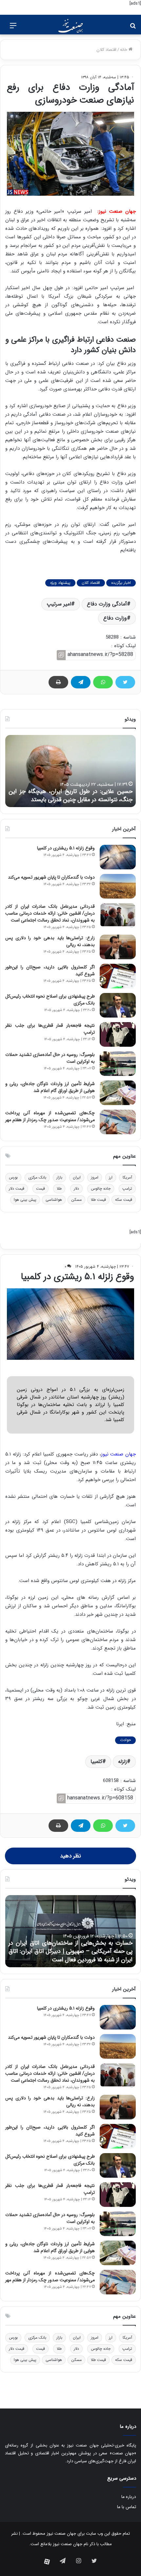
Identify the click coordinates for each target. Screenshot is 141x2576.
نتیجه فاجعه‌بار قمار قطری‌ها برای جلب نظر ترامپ (50, 1029)
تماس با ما (127, 2507)
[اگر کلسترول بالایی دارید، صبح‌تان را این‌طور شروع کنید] (118, 976)
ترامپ (127, 1189)
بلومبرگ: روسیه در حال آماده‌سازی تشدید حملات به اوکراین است (50, 1058)
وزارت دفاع (115, 618)
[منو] (13, 28)
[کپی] (61, 655)
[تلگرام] (81, 682)
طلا (59, 1189)
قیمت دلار (17, 1189)
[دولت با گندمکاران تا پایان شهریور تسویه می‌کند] (118, 886)
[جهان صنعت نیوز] (70, 26)
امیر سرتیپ (59, 604)
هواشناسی (54, 1200)
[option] (70, 771)
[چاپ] (58, 682)
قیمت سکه (124, 1200)
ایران (77, 1177)
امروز (95, 1177)
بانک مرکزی (37, 1177)
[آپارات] (47, 2562)
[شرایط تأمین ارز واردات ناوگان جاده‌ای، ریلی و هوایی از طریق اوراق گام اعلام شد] (118, 1093)
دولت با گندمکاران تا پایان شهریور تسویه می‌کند (51, 877)
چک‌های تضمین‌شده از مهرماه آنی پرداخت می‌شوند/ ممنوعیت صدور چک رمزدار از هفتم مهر (50, 1116)
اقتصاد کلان (106, 50)
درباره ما (129, 2497)
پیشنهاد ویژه (60, 583)
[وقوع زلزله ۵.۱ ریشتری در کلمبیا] (118, 857)
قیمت (40, 1189)
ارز (111, 1177)
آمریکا (127, 1177)
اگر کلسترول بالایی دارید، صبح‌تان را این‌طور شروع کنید (50, 971)
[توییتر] (125, 682)
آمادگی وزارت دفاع (107, 604)
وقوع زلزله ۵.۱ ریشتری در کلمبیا (66, 848)
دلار (76, 1189)
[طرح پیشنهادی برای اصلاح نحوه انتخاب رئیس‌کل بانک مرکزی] (118, 1005)
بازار (59, 1177)
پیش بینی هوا (25, 1200)
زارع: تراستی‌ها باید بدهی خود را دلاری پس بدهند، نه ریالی (50, 941)
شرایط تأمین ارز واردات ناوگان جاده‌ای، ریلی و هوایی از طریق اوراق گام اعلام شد (50, 1087)
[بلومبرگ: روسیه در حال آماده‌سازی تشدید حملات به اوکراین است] (118, 1064)
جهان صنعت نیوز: (117, 211)
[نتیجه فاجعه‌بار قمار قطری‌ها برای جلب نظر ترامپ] (118, 1034)
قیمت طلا (98, 1200)
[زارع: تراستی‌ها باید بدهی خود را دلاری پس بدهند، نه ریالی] (118, 947)
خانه (124, 50)
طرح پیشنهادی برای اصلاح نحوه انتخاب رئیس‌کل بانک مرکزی (50, 1000)
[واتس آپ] (103, 682)
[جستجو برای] (133, 28)
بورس (13, 1177)
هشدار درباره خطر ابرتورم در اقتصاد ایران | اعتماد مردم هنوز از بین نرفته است (70, 795)
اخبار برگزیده (121, 583)
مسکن (76, 1200)
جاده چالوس (101, 1189)
